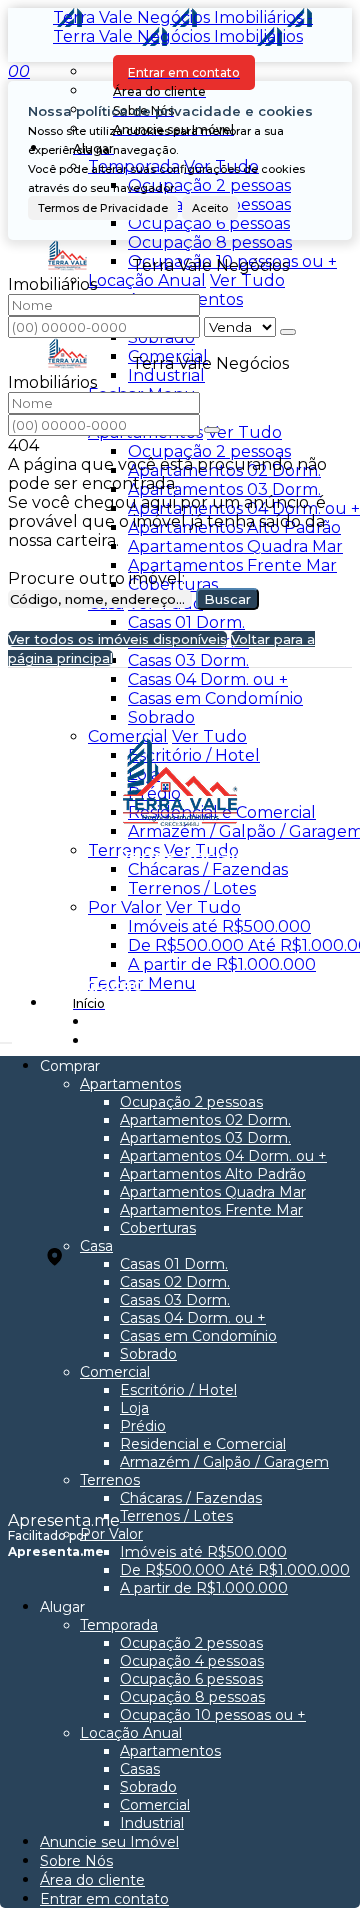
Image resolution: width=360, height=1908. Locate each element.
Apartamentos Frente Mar (232, 565)
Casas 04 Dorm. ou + (208, 679)
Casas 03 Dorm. (188, 660)
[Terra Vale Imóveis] (180, 902)
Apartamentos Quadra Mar (235, 546)
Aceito (210, 208)
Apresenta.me (64, 1520)
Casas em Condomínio (215, 698)
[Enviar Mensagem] (212, 430)
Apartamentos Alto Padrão (234, 527)
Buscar (227, 599)
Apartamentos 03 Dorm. (224, 489)
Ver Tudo (247, 280)
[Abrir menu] (6, 1037)
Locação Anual (147, 280)
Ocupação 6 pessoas (209, 223)
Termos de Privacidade (103, 208)
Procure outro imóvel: (96, 578)
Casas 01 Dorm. (186, 622)
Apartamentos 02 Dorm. (224, 470)
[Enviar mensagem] (288, 332)
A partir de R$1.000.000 (222, 964)
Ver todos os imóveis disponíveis (117, 639)
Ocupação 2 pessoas (209, 185)
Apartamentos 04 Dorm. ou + (244, 508)
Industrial (166, 375)
